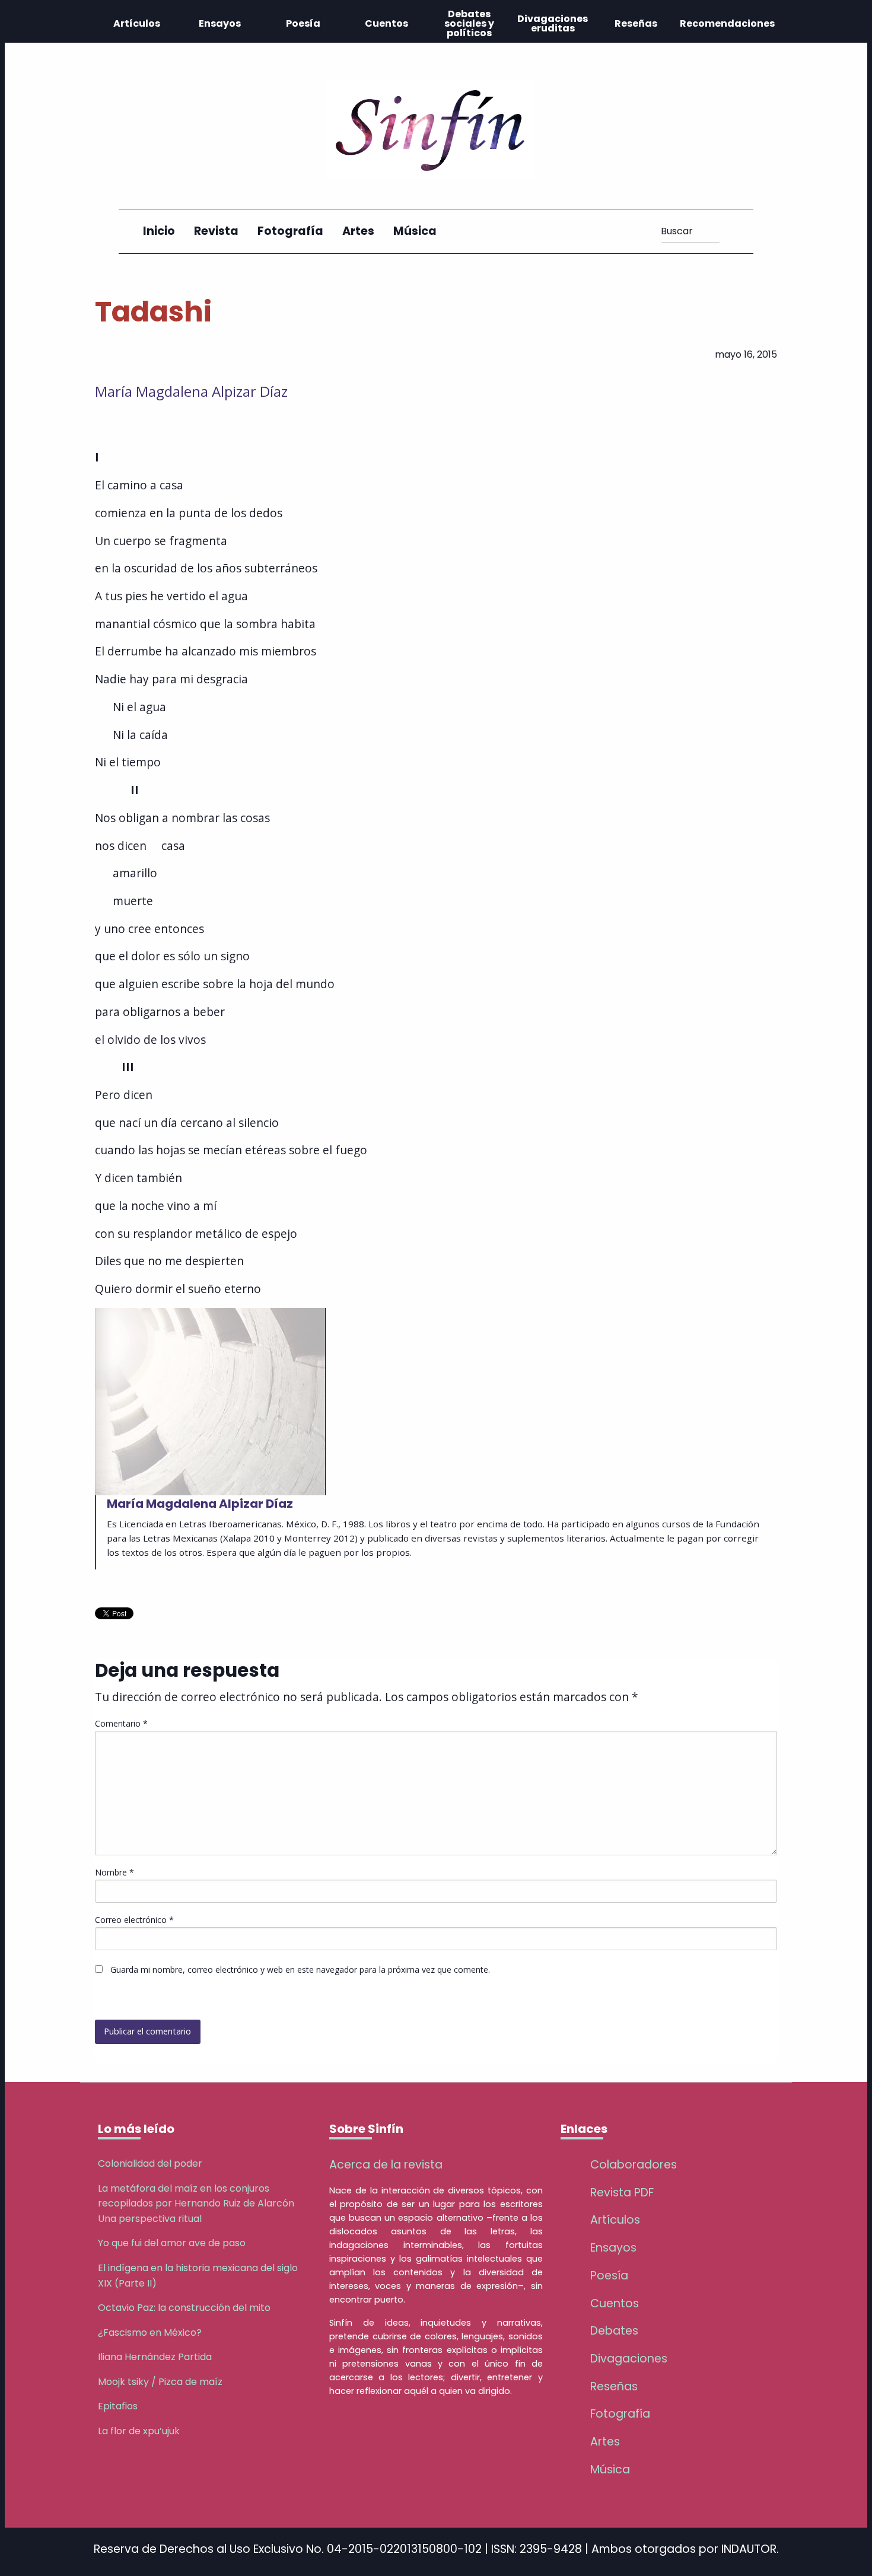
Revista (216, 231)
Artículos (137, 23)
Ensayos (220, 23)
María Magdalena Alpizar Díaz (191, 391)
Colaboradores (634, 2165)
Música (415, 231)
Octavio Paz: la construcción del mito (184, 2308)
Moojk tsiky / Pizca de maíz (160, 2382)
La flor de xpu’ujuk (139, 2431)
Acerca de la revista (386, 2165)
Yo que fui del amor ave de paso (172, 2243)
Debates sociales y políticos (469, 23)
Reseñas (636, 23)
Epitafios (118, 2406)
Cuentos (386, 23)
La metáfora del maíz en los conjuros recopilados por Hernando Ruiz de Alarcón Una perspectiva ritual (196, 2204)
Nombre (114, 1872)
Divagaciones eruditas (553, 23)
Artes (358, 231)
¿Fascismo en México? (150, 2333)
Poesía (303, 23)
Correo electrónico (134, 1920)
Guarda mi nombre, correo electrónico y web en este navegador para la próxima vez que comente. (300, 1970)
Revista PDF (622, 2193)
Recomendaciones (727, 23)
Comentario (121, 1723)
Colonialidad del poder (150, 2163)
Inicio (159, 231)
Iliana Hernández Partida (155, 2357)
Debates (614, 2331)
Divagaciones (629, 2359)
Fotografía (290, 231)
